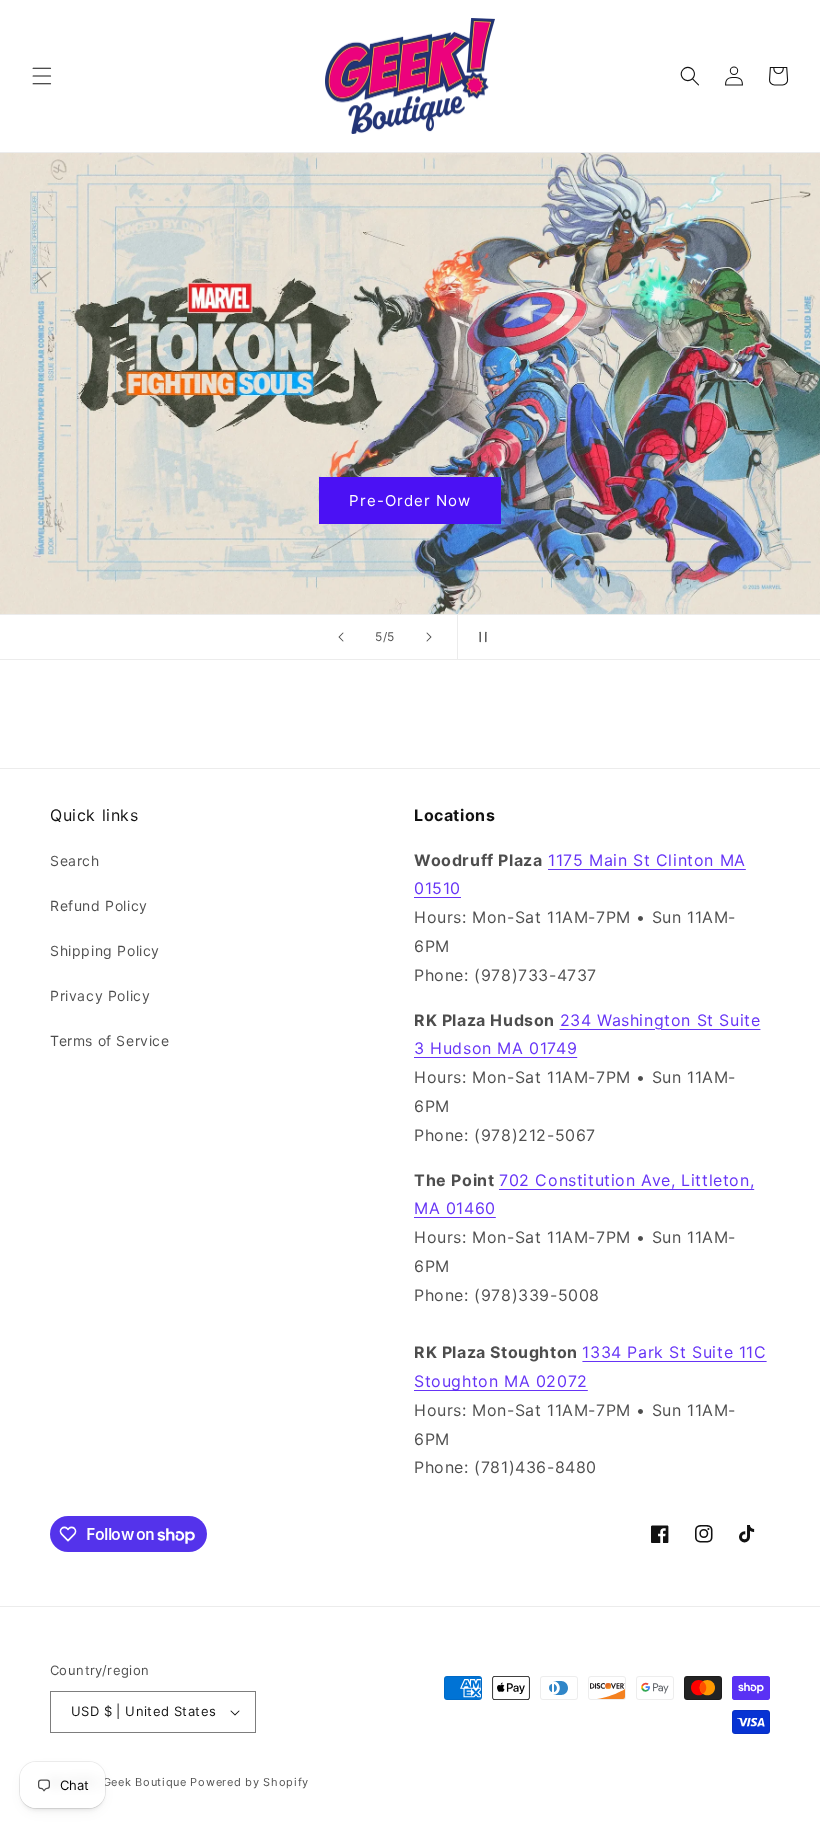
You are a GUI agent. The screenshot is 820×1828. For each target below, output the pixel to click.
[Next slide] (429, 637)
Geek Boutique (145, 1782)
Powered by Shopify (249, 1782)
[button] (42, 76)
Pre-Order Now (698, 499)
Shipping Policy (105, 950)
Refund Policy (99, 905)
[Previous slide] (341, 637)
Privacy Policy (100, 995)
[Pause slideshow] (479, 637)
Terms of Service (110, 1040)
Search (75, 860)
